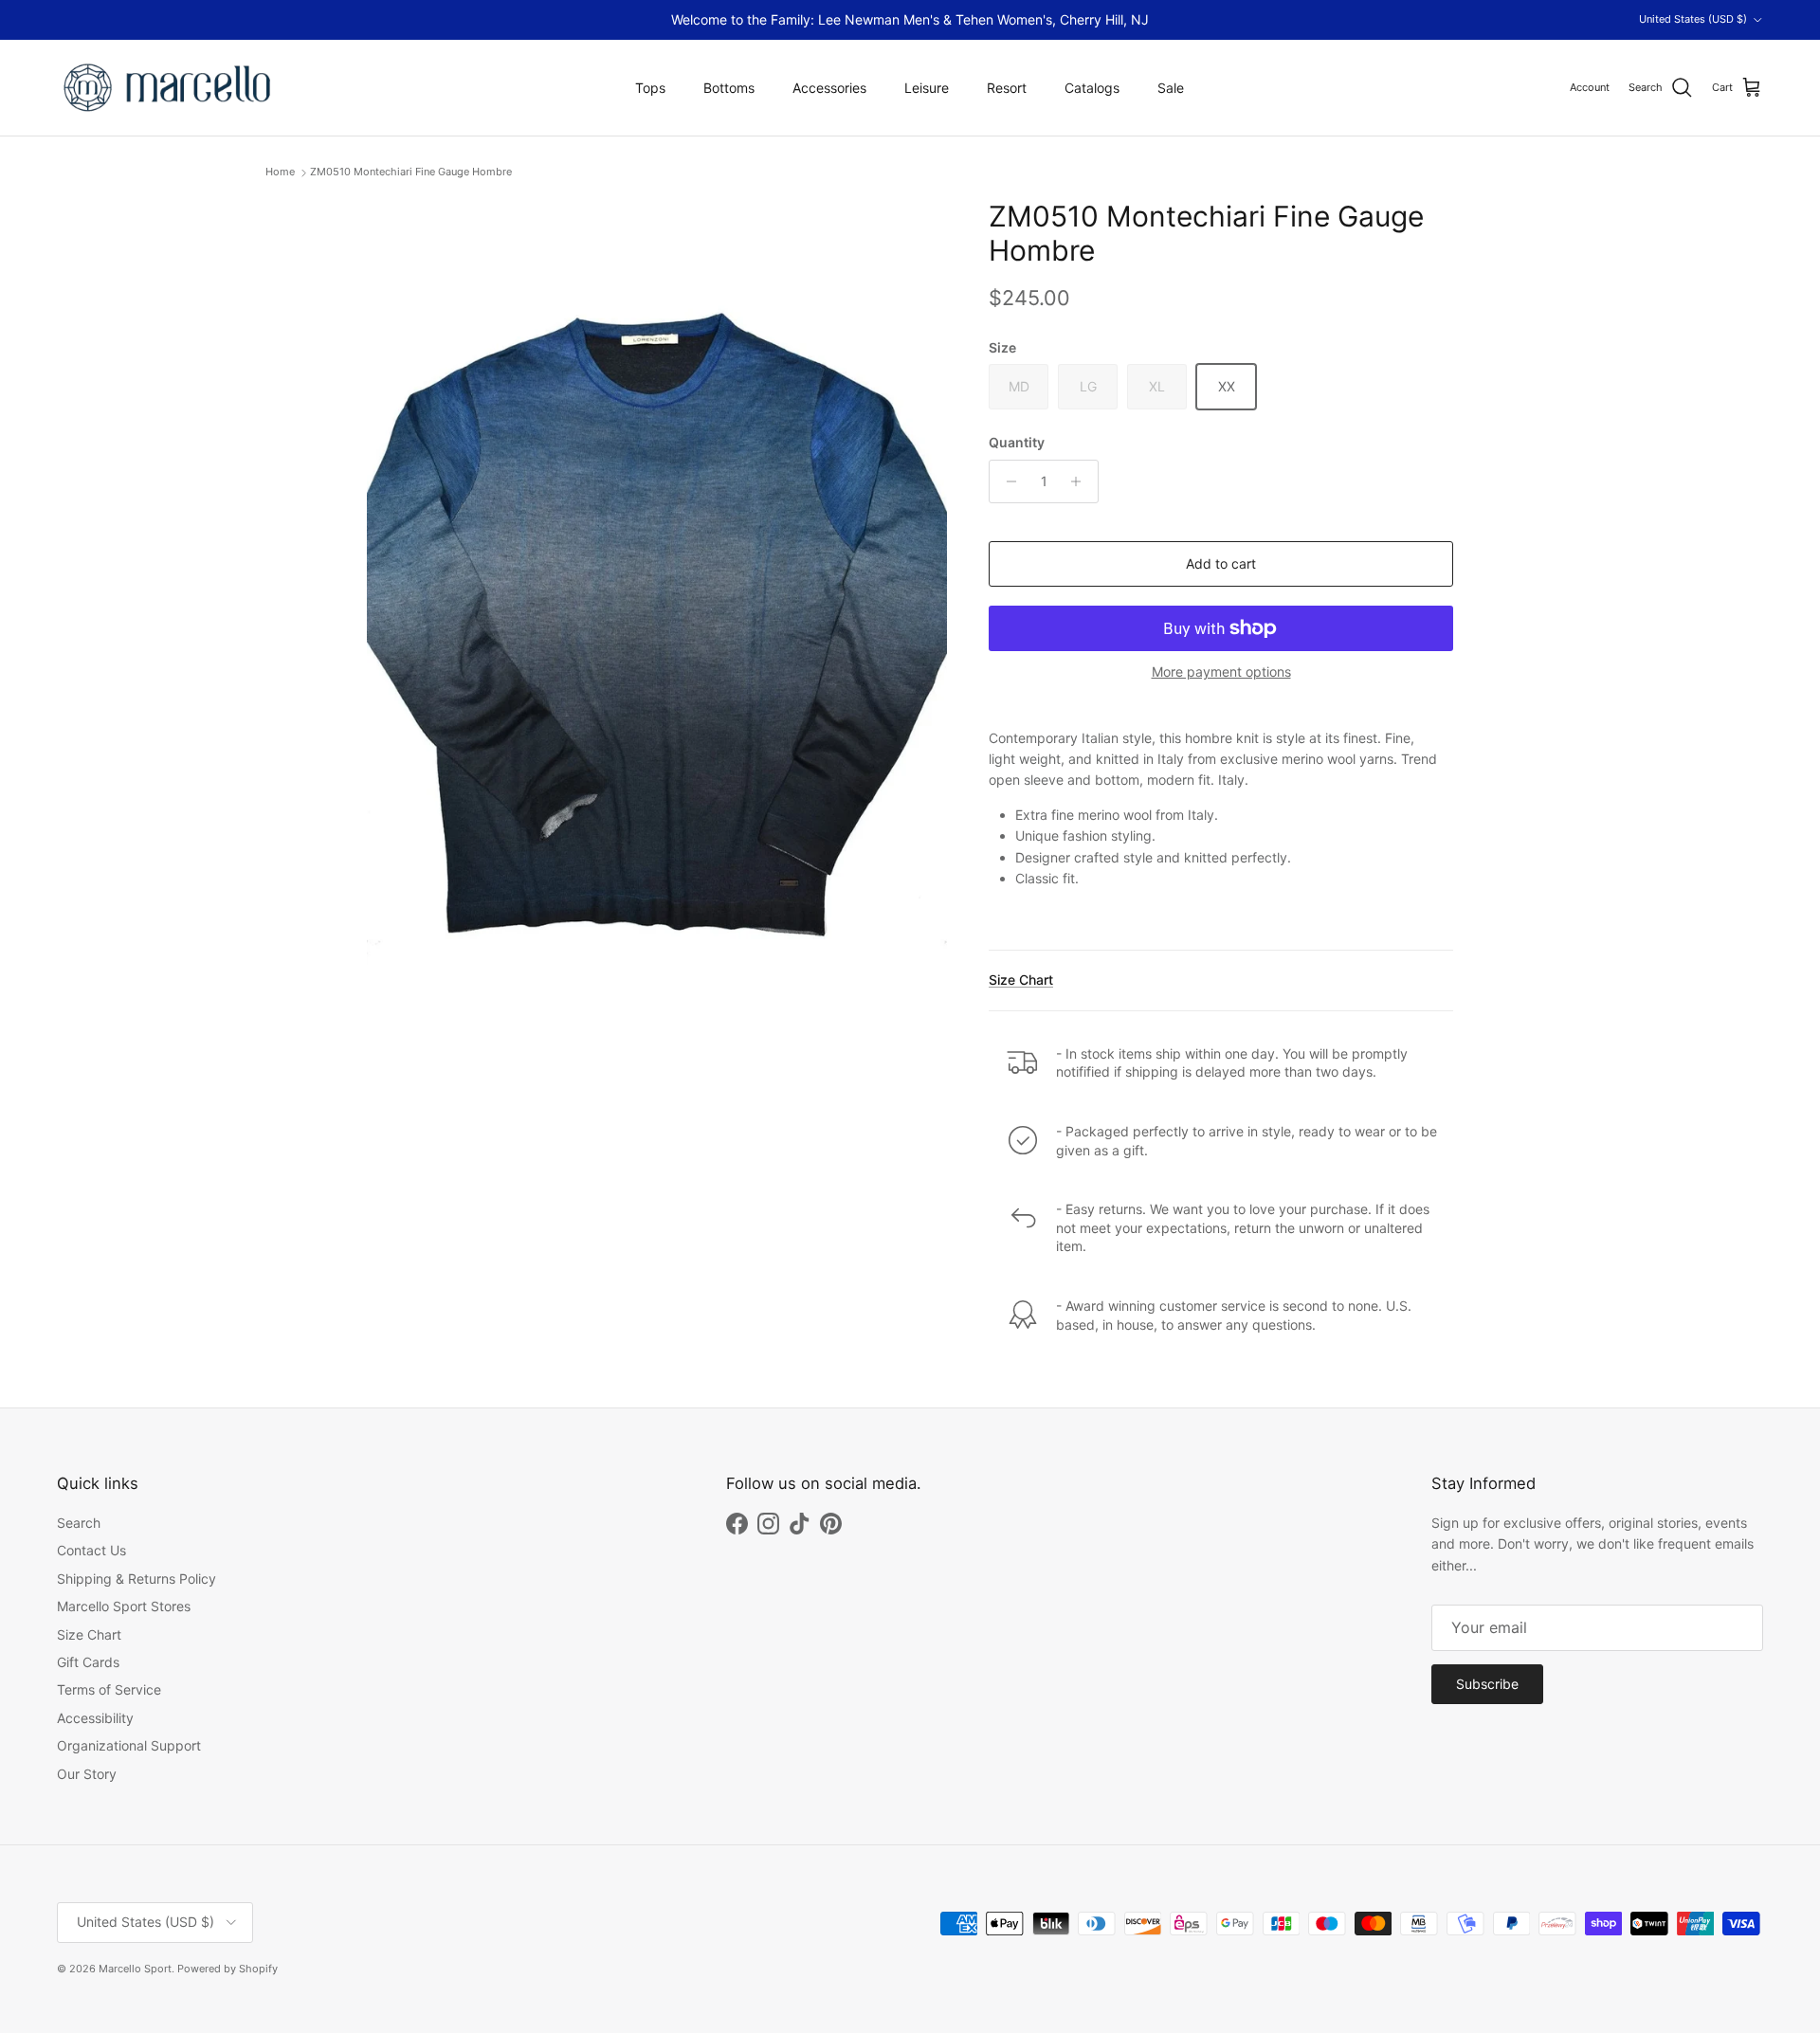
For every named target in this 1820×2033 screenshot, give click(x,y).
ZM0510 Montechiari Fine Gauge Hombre (411, 172)
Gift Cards (88, 1662)
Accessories (829, 88)
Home (280, 172)
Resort (1007, 88)
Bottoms (729, 88)
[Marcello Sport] (168, 88)
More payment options (1221, 672)
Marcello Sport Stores (124, 1606)
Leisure (927, 88)
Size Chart (1021, 980)
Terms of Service (109, 1689)
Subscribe (1487, 1684)
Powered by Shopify (227, 1969)
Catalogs (1092, 88)
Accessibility (95, 1718)
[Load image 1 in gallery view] (657, 617)
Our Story (87, 1774)
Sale (1171, 88)
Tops (650, 88)
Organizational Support (129, 1745)
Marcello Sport (135, 1969)
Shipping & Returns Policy (136, 1579)
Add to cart (1221, 563)
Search (79, 1523)
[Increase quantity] (1081, 481)
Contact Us (91, 1550)
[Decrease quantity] (1006, 481)
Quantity (1017, 442)
